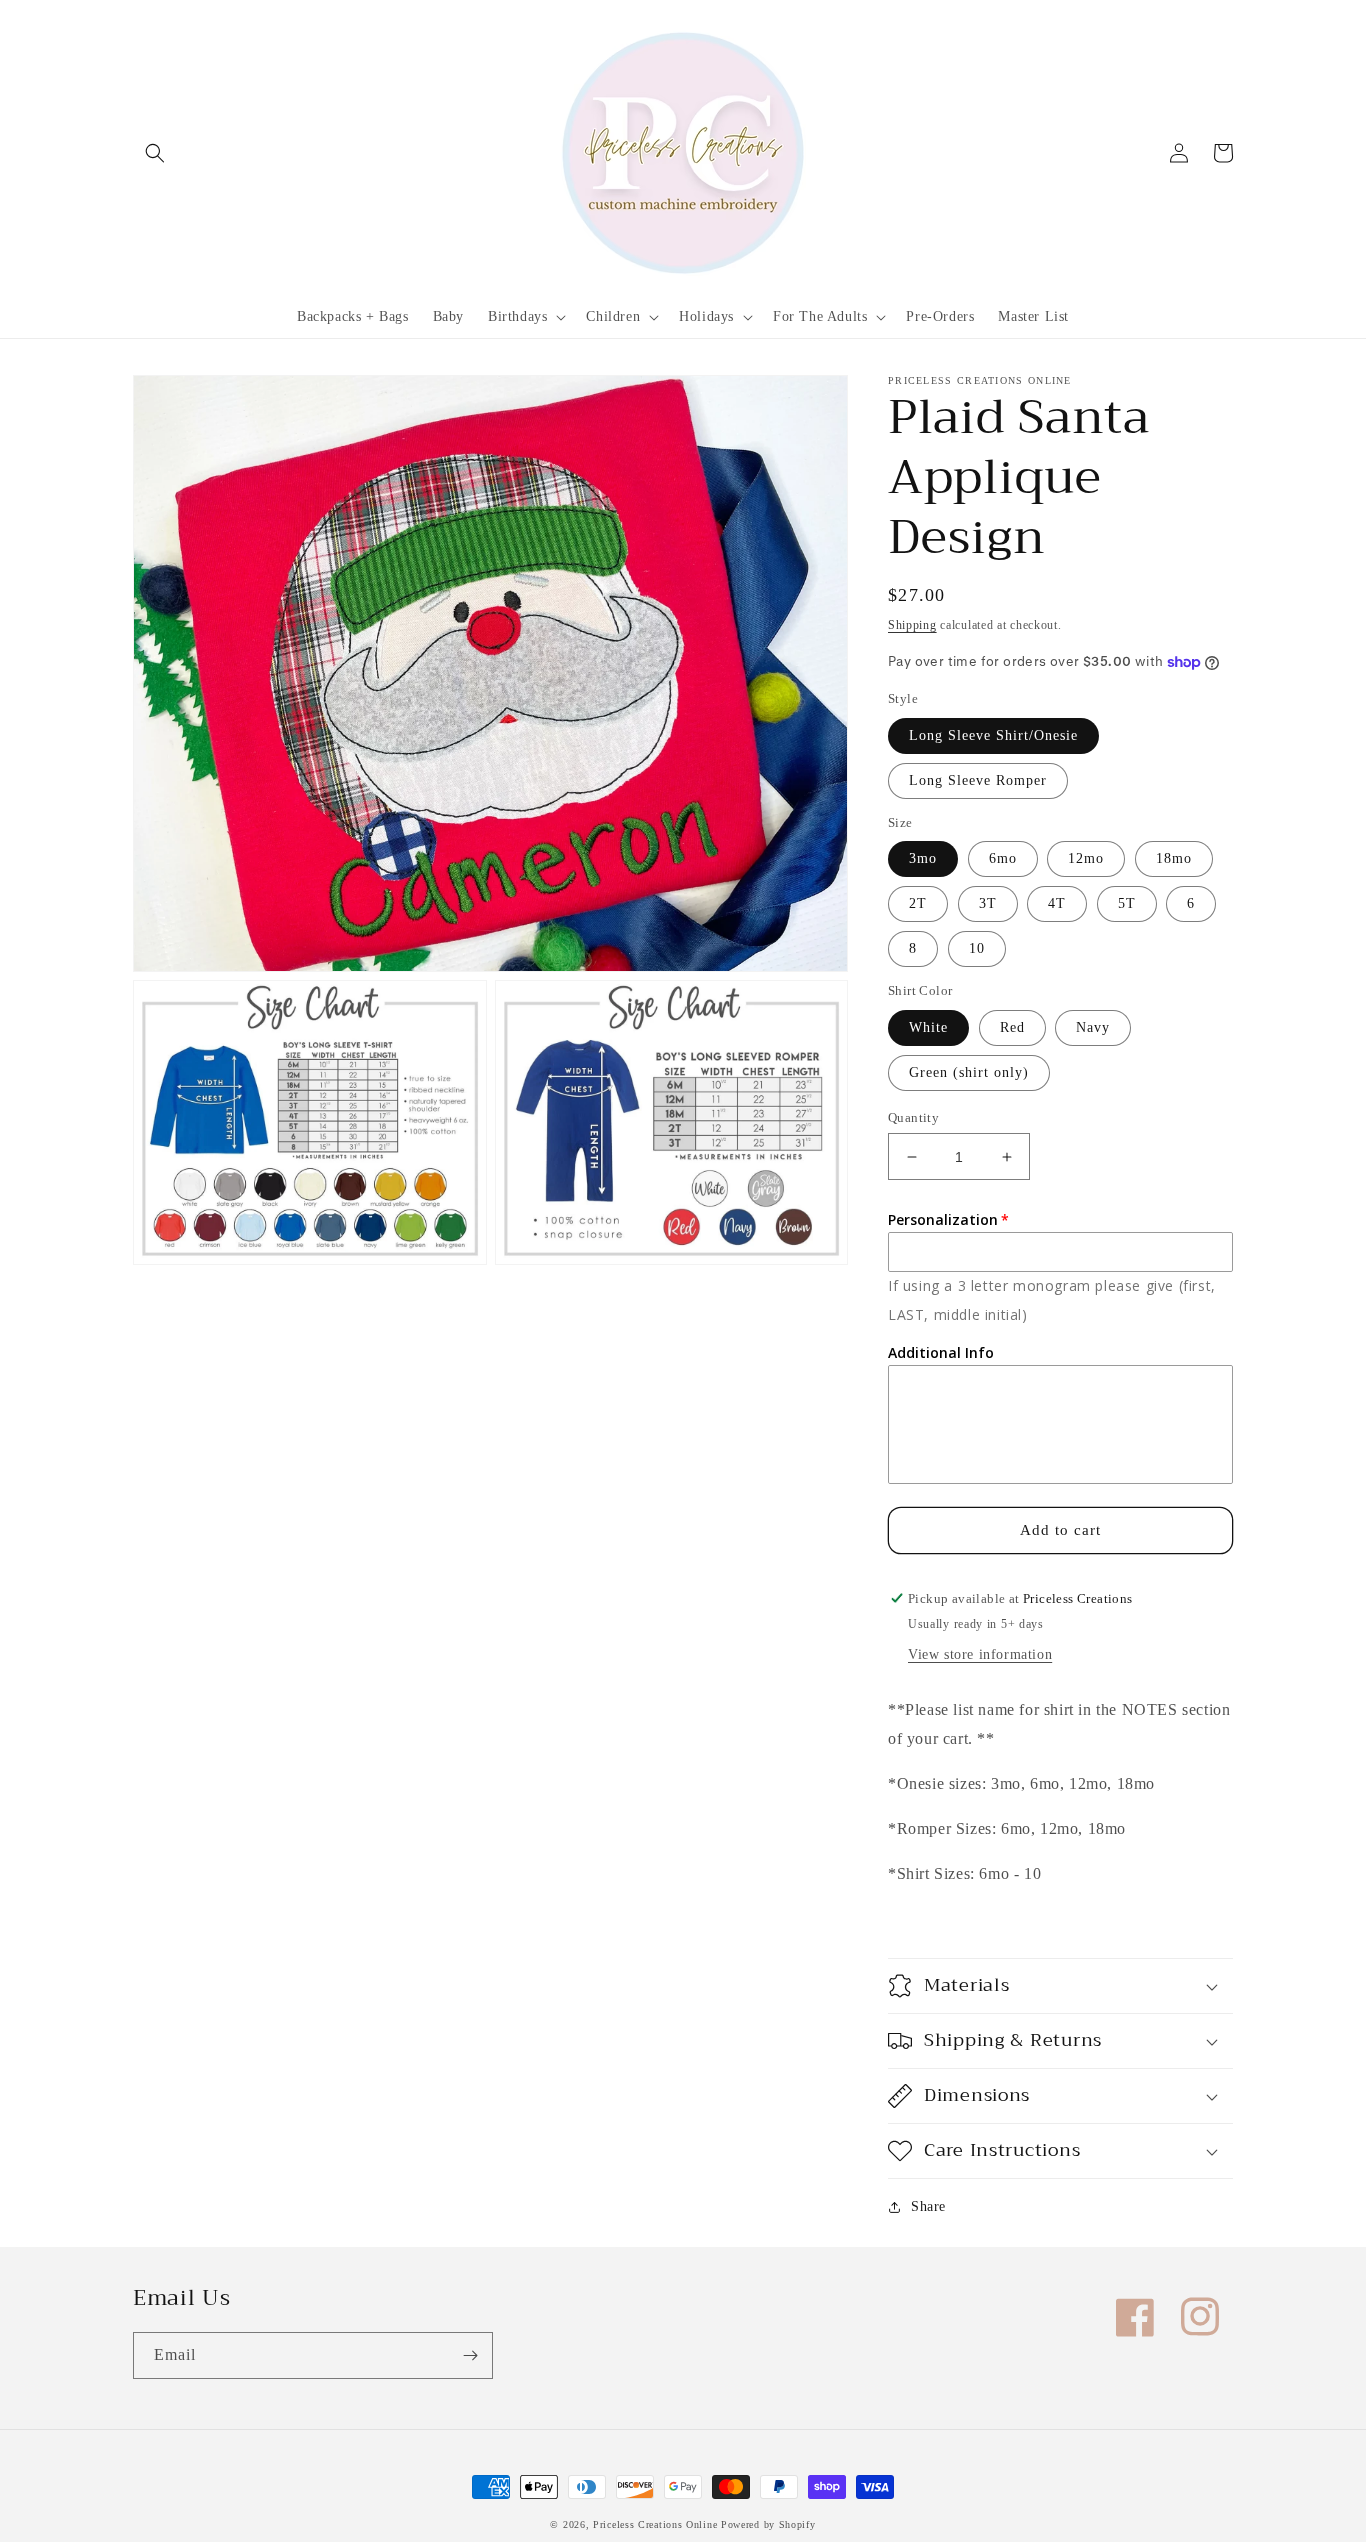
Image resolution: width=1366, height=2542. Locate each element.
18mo (1174, 858)
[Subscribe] (470, 2355)
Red (1012, 1027)
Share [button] (928, 2206)
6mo (1003, 858)
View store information (980, 1654)
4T (1057, 903)
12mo (1086, 858)
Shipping (912, 625)
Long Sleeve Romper (978, 780)
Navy (1093, 1027)
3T (988, 903)
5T (1127, 903)
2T (918, 903)
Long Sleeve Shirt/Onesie (993, 735)
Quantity (913, 1117)
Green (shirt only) (969, 1072)
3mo (923, 858)
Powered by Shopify (768, 2524)
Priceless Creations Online (655, 2524)
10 (977, 948)
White (928, 1027)
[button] (155, 153)
